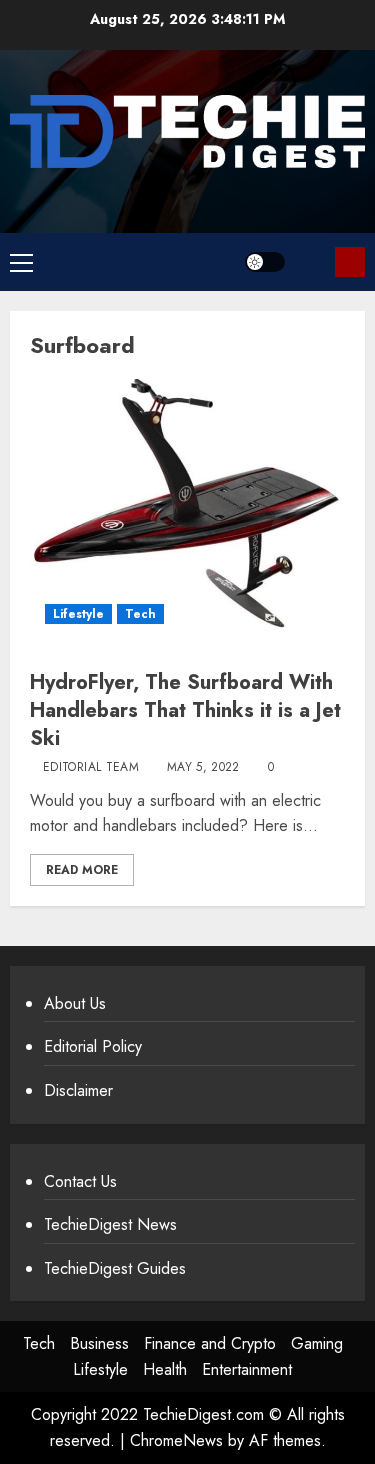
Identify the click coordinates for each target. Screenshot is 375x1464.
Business (99, 1343)
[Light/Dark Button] (265, 262)
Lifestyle (78, 614)
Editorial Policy (93, 1046)
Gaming (317, 1343)
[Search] (312, 261)
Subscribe (350, 262)
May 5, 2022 (203, 768)
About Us (75, 1003)
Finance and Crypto (210, 1343)
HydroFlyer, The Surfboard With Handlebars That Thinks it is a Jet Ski (185, 710)
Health (165, 1369)
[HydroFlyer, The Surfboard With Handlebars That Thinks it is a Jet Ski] (187, 509)
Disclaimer (78, 1090)
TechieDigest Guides (115, 1268)
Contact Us (80, 1181)
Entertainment (247, 1369)
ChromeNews (176, 1440)
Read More (82, 870)
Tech (140, 614)
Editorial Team (91, 768)
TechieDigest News (110, 1224)
